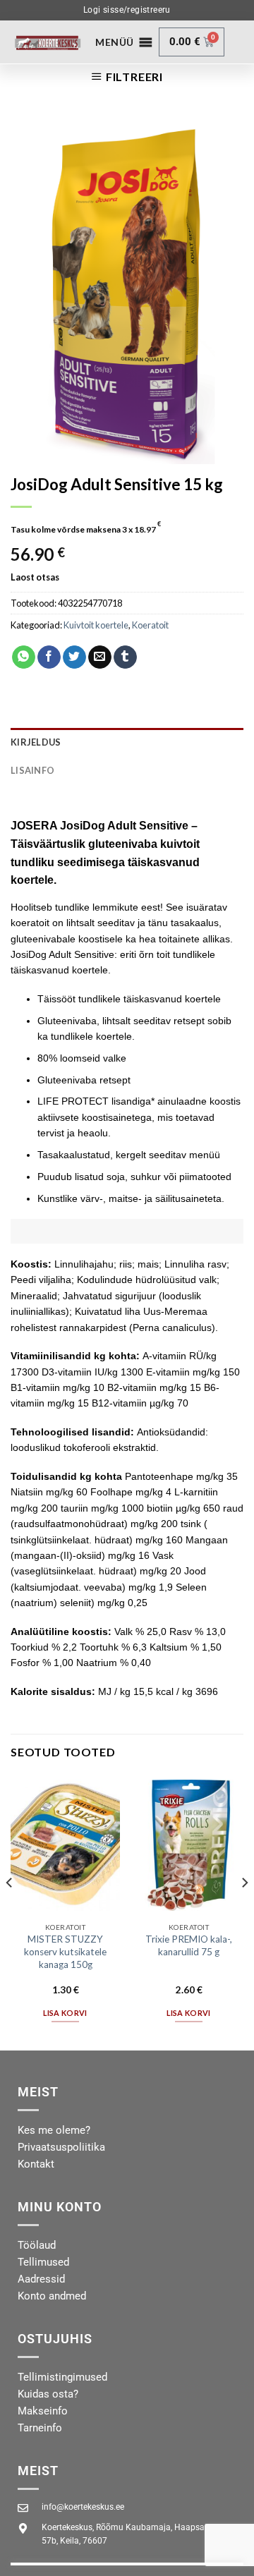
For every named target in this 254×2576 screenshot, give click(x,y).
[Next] (244, 1911)
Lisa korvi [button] (65, 2013)
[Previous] (10, 1911)
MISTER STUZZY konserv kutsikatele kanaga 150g (65, 1951)
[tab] (127, 742)
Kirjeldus (36, 742)
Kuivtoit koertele (96, 625)
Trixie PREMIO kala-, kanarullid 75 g (189, 1945)
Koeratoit (150, 625)
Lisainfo (32, 770)
